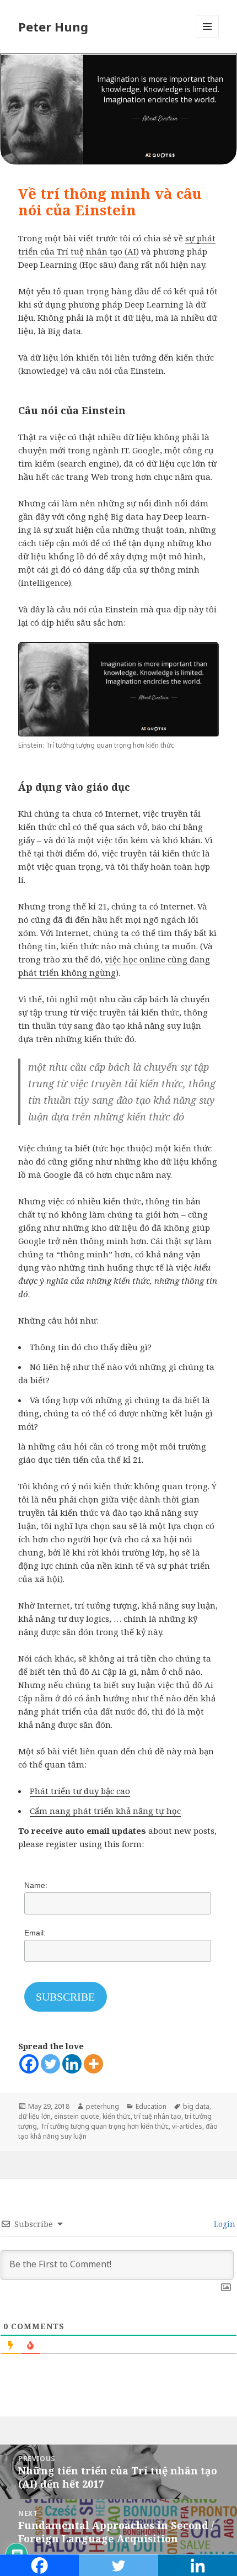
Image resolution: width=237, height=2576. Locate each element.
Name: (36, 1885)
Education (151, 2106)
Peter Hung (53, 27)
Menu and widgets (208, 38)
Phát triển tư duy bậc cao (80, 1791)
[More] (93, 2064)
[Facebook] (29, 2064)
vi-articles (187, 2126)
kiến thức (117, 2116)
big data (196, 2106)
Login (223, 2224)
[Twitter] (50, 2064)
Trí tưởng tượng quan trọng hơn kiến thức (104, 2126)
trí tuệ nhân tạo (158, 2116)
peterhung (103, 2106)
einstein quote (77, 2116)
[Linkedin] (72, 2064)
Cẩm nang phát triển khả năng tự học (105, 1811)
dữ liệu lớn (34, 2116)
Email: (35, 1933)
